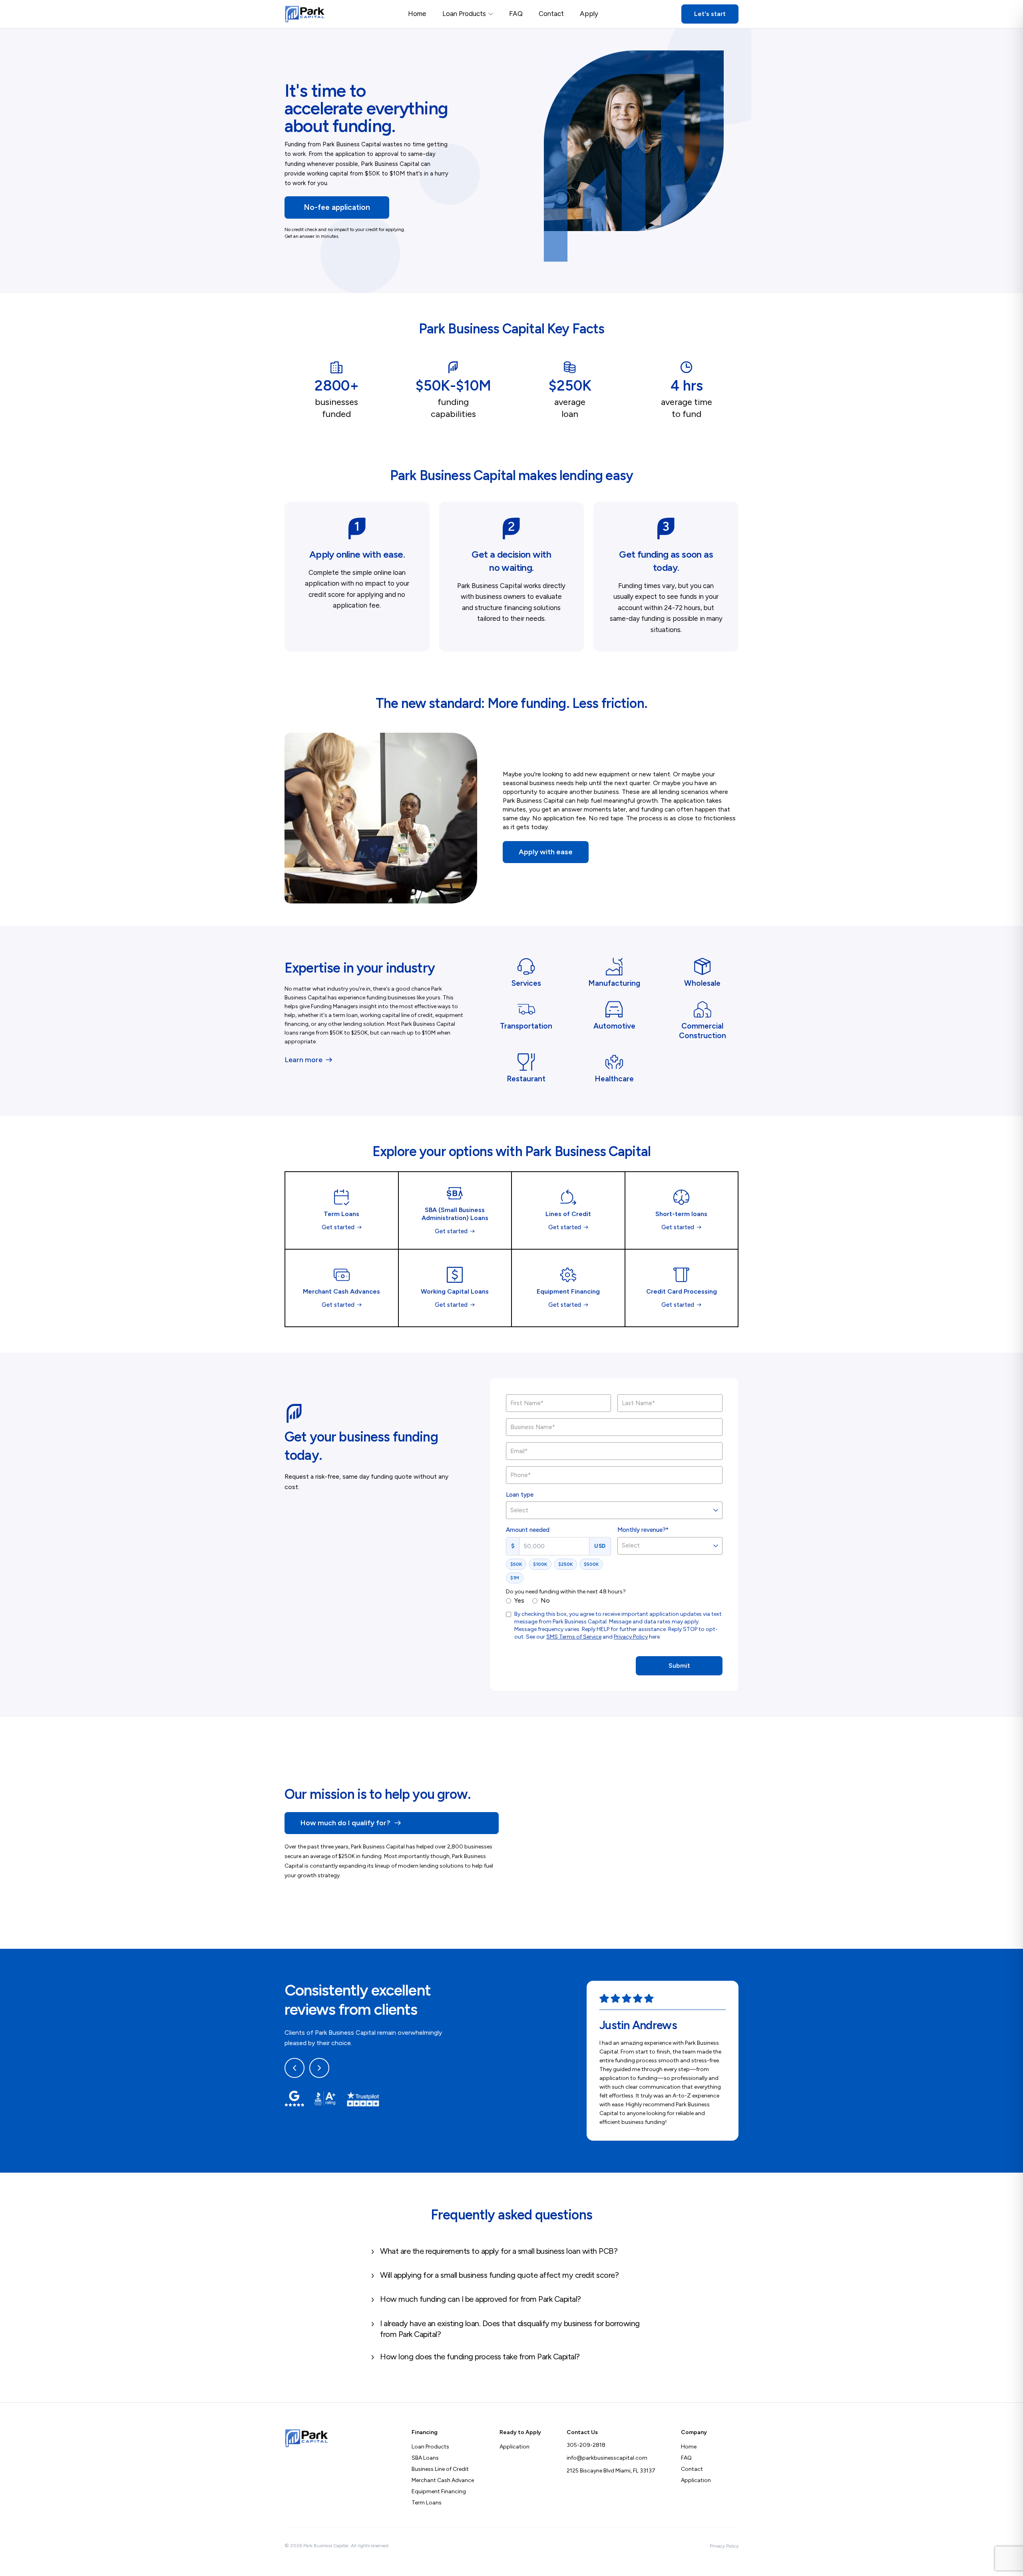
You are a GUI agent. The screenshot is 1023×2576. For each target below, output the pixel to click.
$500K (591, 1564)
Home (417, 14)
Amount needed (528, 1530)
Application (514, 2447)
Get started (338, 1227)
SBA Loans (425, 2458)
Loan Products (464, 14)
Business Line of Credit (440, 2469)
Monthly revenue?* (643, 1530)
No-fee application (337, 207)
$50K (516, 1564)
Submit (679, 1666)
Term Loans (427, 2503)
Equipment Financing (439, 2491)
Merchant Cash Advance (443, 2480)
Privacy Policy (631, 1637)
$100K (540, 1564)
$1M (515, 1578)
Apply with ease (546, 852)
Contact (551, 14)
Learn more (304, 1060)
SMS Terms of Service (574, 1637)
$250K (565, 1564)
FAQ (516, 14)
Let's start (710, 14)
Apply (589, 14)
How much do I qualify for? (345, 1823)
